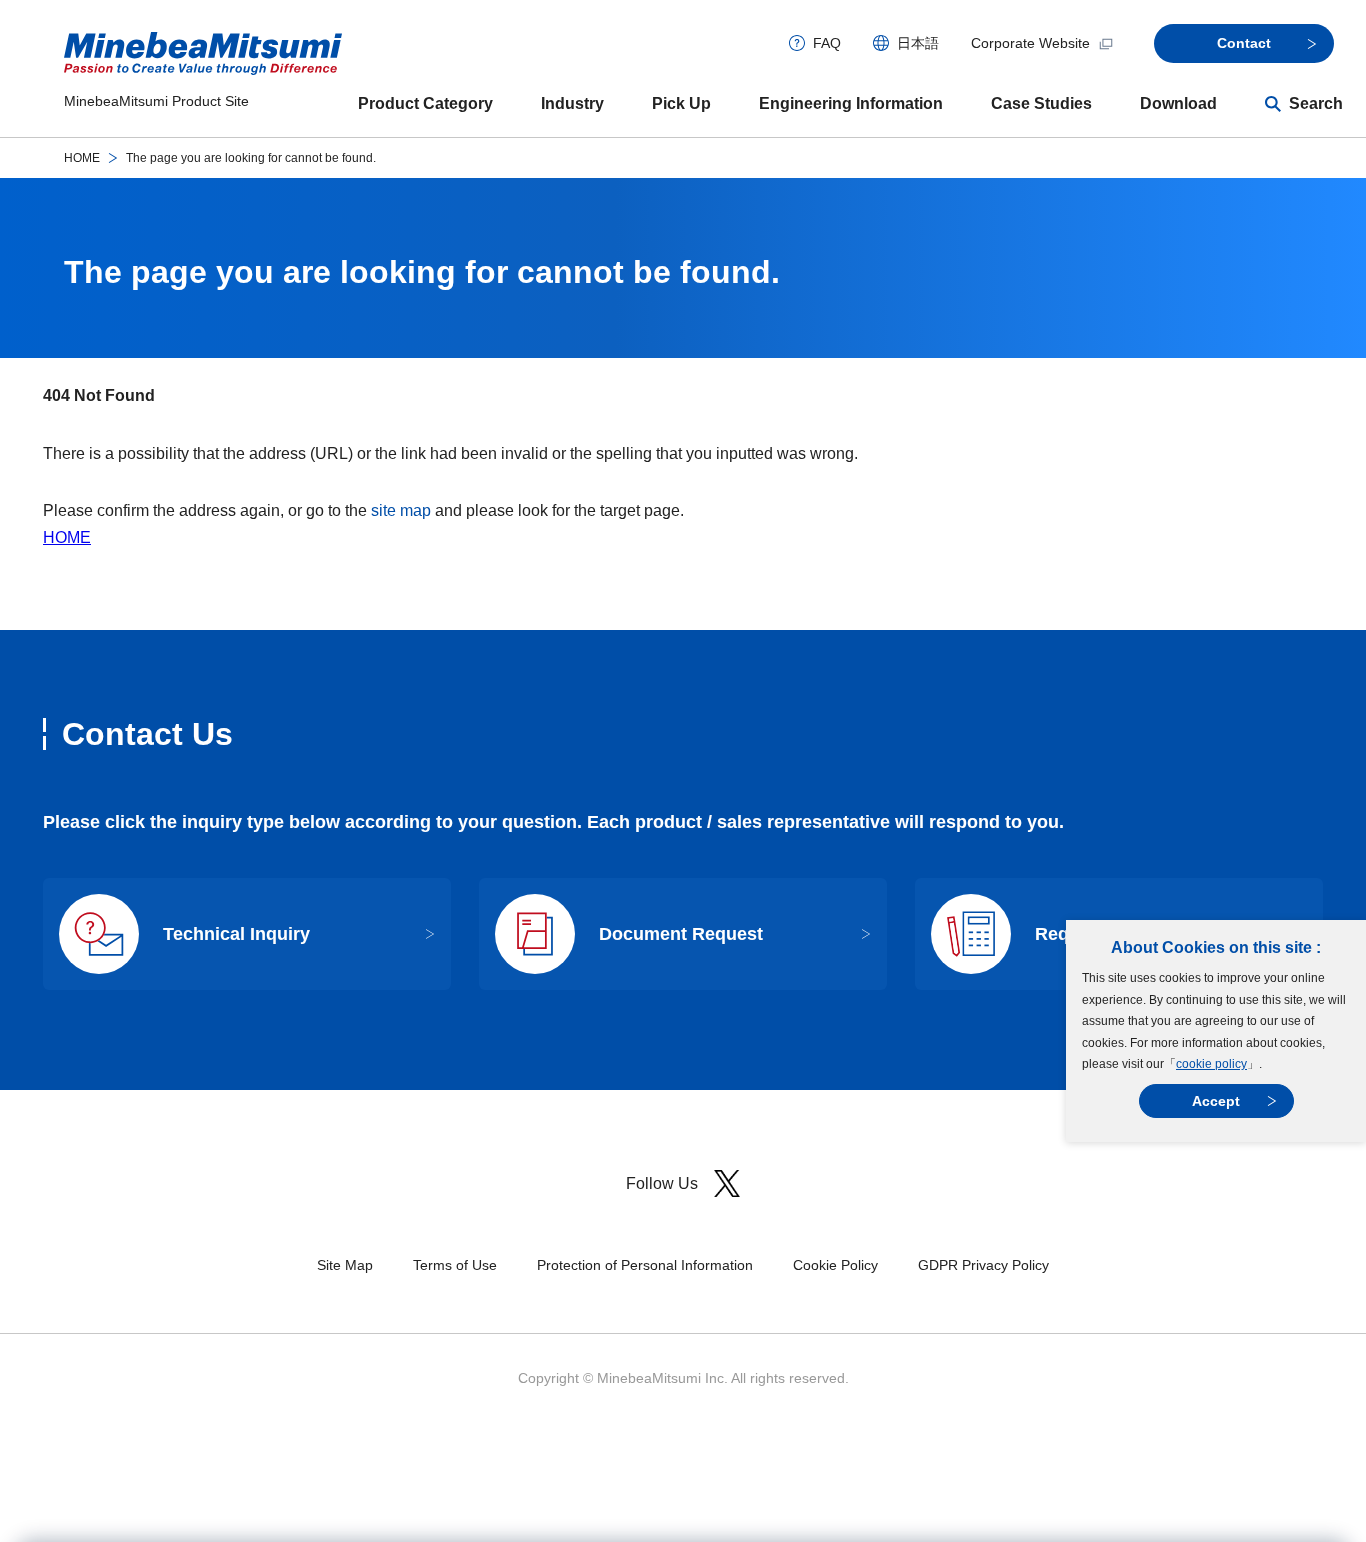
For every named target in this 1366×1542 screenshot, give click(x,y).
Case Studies (1041, 103)
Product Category (425, 103)
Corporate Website (1030, 43)
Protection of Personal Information (645, 1265)
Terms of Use (455, 1265)
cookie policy (1211, 1064)
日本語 (918, 43)
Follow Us (662, 1183)
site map (401, 510)
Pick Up (681, 103)
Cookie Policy (835, 1265)
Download (1178, 103)
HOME (82, 158)
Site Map (345, 1265)
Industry (572, 103)
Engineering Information (851, 103)
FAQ (827, 43)
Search (1316, 103)
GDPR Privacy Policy (983, 1265)
